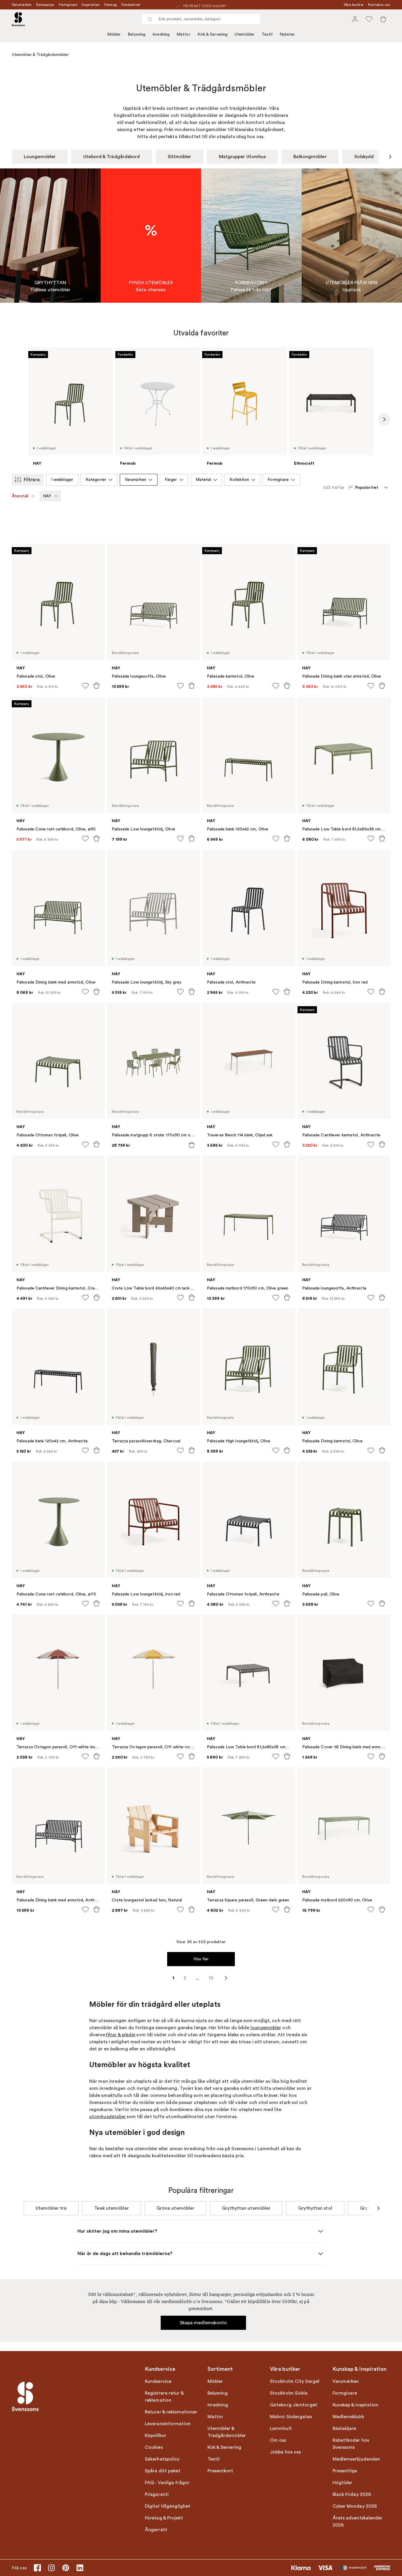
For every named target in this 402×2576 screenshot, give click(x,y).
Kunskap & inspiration (356, 2405)
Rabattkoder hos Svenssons (351, 2444)
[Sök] (150, 19)
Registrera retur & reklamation (164, 2397)
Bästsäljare (344, 2428)
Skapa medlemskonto (204, 2323)
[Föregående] (12, 157)
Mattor (183, 34)
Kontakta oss (379, 5)
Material (204, 480)
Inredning (161, 34)
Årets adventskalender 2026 (358, 2522)
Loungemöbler (40, 157)
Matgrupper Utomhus (242, 157)
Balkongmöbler (310, 157)
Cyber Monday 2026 (355, 2506)
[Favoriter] (369, 19)
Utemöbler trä (51, 2208)
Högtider (343, 2483)
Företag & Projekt (164, 2518)
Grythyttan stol (315, 2208)
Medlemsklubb (348, 2417)
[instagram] (52, 2568)
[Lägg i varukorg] (97, 686)
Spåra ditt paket (163, 2471)
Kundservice (158, 2381)
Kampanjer (45, 5)
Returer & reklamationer (171, 2412)
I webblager (62, 480)
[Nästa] (390, 157)
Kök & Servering (213, 34)
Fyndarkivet (131, 5)
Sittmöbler (180, 157)
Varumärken (22, 5)
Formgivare (68, 5)
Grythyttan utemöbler (246, 2208)
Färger (171, 480)
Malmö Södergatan (291, 2417)
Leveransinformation (168, 2424)
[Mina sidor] (355, 19)
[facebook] (37, 2568)
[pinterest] (66, 2568)
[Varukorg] (383, 19)
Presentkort (220, 2471)
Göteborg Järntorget (294, 2405)
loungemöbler (266, 2028)
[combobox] (201, 19)
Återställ (20, 496)
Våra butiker (354, 5)
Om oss (278, 2440)
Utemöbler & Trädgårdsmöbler (227, 2432)
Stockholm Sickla (289, 2393)
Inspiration (91, 5)
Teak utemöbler (111, 2208)
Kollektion (239, 480)
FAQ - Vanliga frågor (167, 2483)
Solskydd (364, 157)
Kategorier (96, 480)
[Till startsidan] (18, 19)
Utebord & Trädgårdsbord (112, 157)
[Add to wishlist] (85, 686)
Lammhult (281, 2428)
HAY (47, 496)
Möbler (114, 34)
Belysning (137, 34)
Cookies (154, 2447)
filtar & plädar (121, 2035)
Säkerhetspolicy (162, 2459)
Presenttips (345, 2471)
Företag (111, 5)
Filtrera (32, 480)
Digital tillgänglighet (168, 2506)
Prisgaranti (157, 2494)
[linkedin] (80, 2568)
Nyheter (287, 34)
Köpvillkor (156, 2436)
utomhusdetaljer (108, 2117)
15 (211, 1978)
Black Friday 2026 (352, 2494)
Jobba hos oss (285, 2452)
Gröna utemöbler (176, 2208)
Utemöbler (245, 34)
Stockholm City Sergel (295, 2381)
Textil (267, 34)
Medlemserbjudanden (356, 2459)
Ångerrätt (156, 2530)
